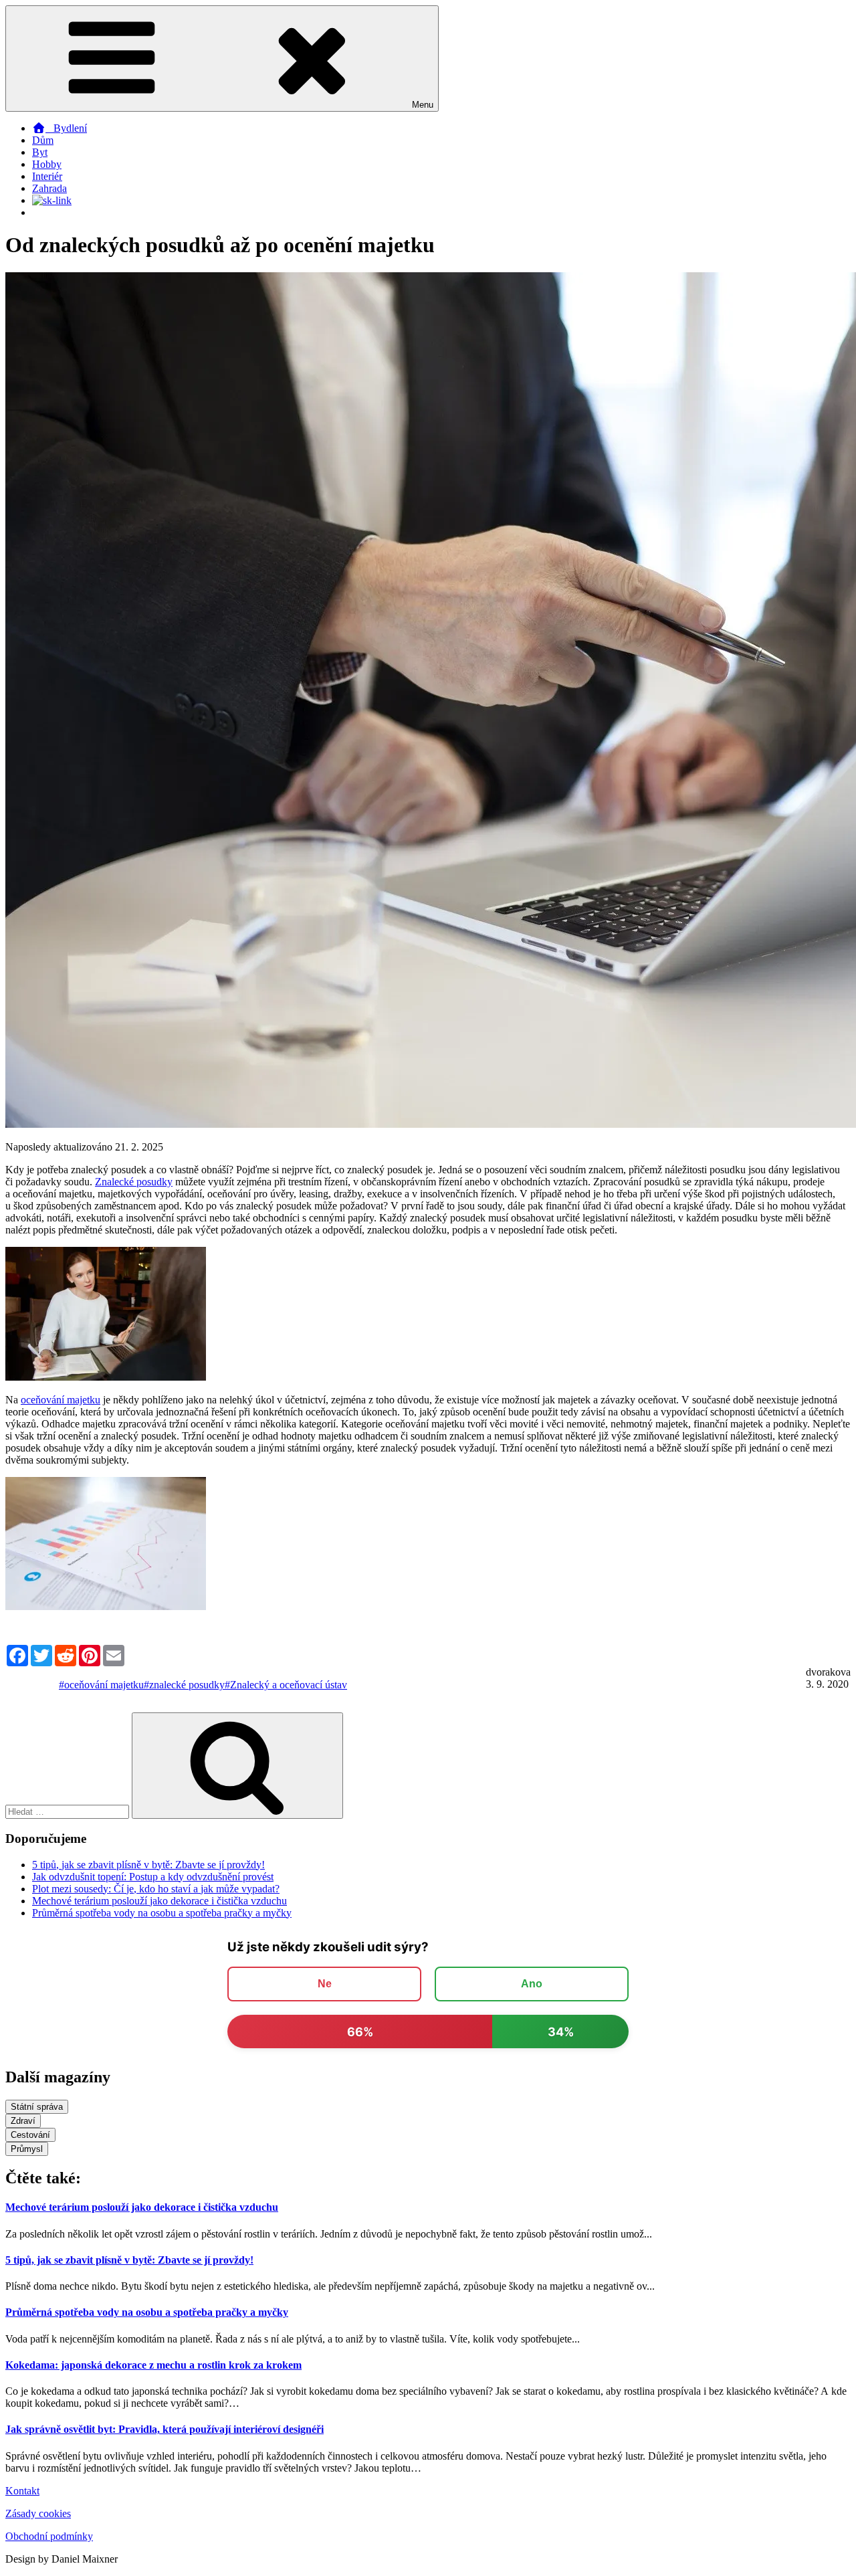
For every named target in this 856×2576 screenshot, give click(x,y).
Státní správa (37, 2107)
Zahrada (49, 188)
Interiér (47, 176)
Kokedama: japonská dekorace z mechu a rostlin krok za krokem (153, 2365)
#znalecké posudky (184, 1685)
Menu (423, 105)
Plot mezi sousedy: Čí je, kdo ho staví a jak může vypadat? (156, 1889)
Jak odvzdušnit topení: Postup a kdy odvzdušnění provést (153, 1877)
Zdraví (23, 2121)
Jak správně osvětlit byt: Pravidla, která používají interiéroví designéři (165, 2429)
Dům (43, 140)
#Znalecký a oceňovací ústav (286, 1685)
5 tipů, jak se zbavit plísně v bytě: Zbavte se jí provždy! (148, 1865)
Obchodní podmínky (49, 2536)
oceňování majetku (61, 1400)
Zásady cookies (38, 2513)
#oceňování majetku (101, 1685)
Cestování (30, 2135)
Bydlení (66, 128)
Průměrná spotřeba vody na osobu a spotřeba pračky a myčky (162, 1913)
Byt (40, 152)
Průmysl (27, 2149)
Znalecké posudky (134, 1182)
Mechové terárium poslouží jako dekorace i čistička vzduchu (159, 1901)
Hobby (47, 164)
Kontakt (22, 2491)
